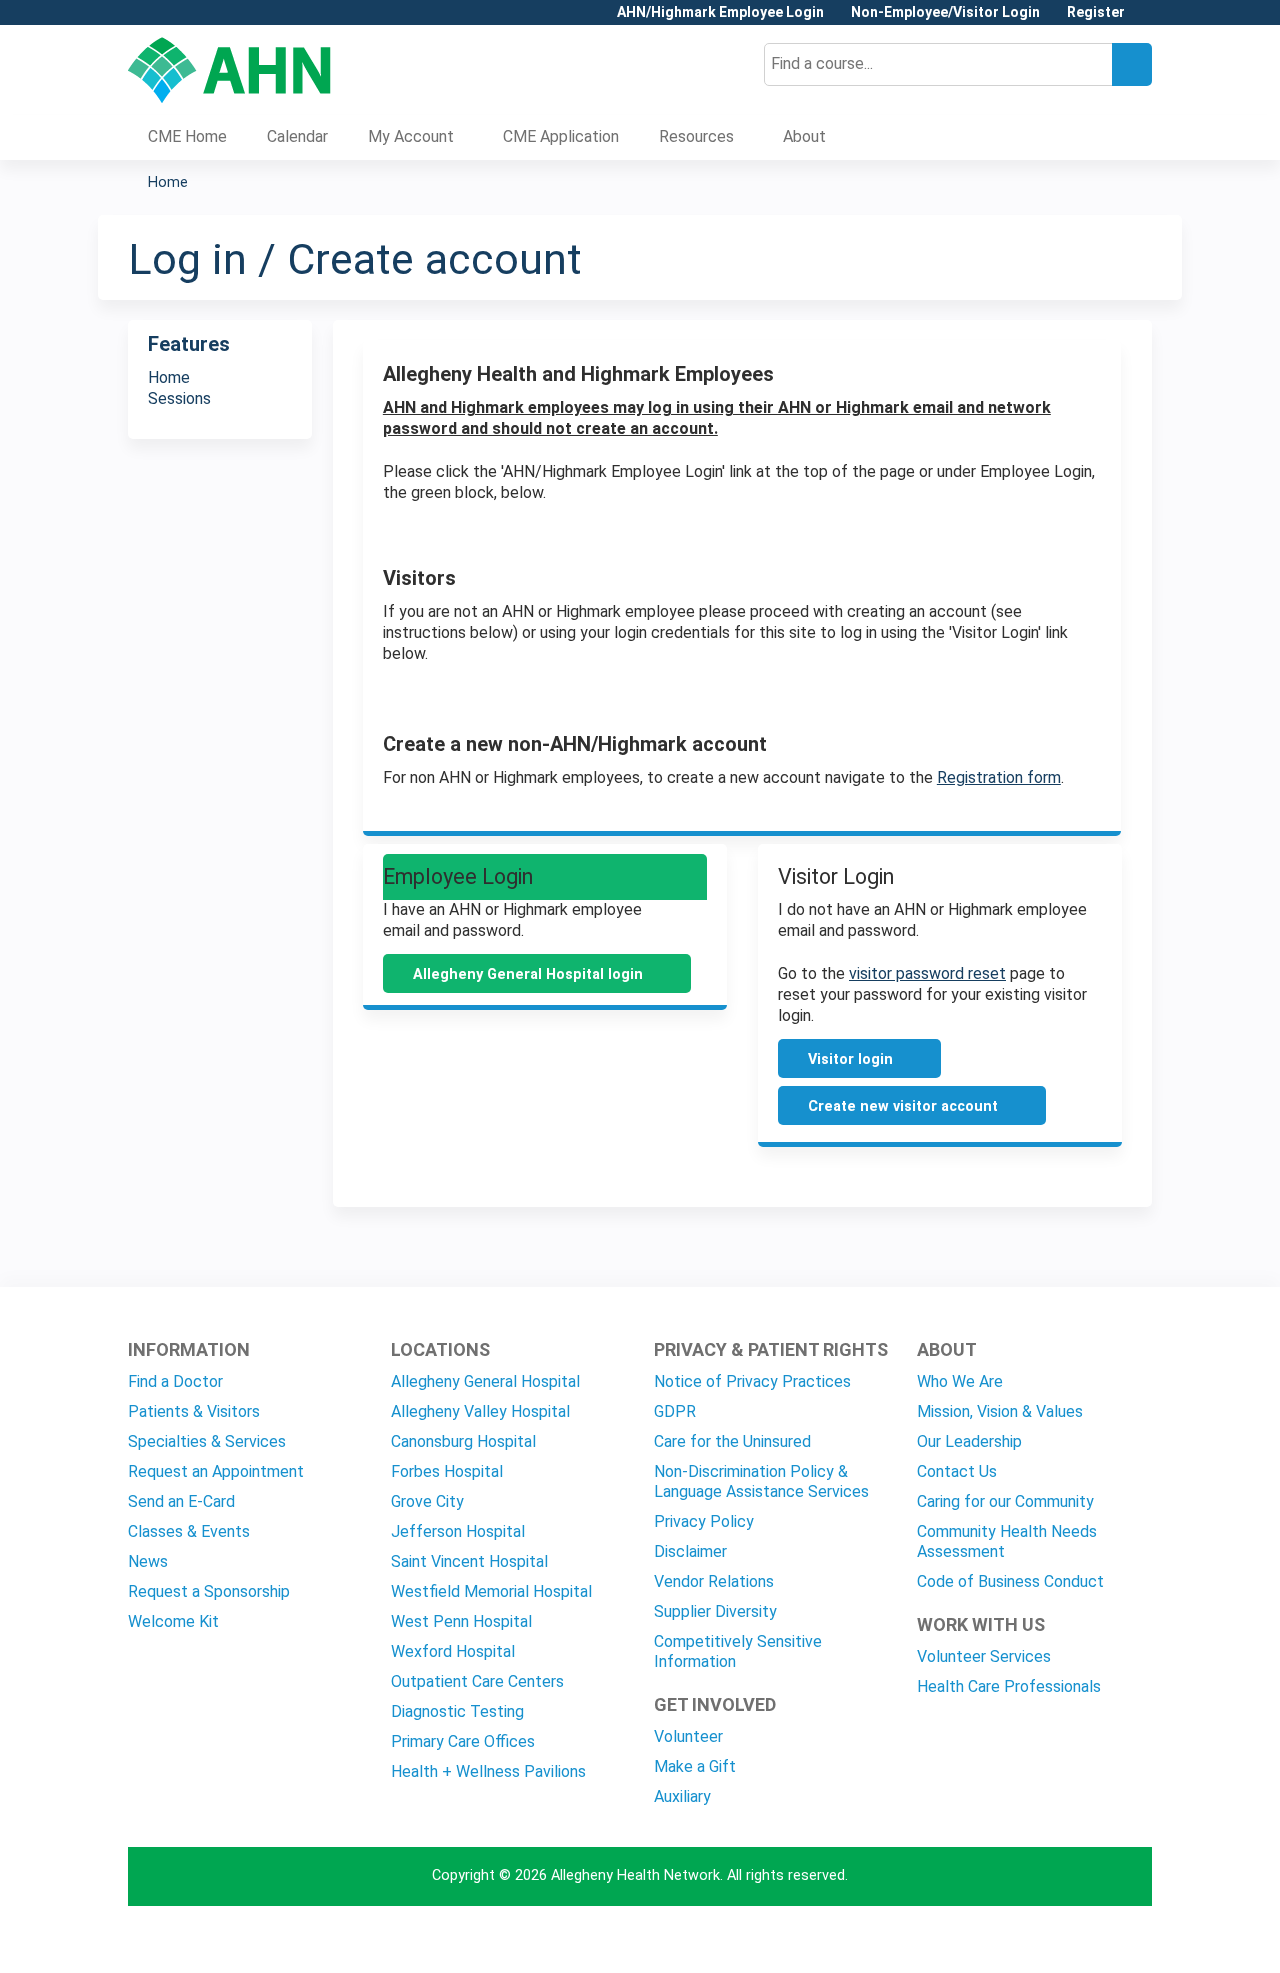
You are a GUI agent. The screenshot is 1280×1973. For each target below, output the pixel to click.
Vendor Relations (714, 1581)
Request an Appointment (216, 1471)
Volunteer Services (984, 1656)
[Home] (229, 70)
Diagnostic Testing (457, 1711)
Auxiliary (682, 1796)
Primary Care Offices (463, 1741)
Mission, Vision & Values (1000, 1411)
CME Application (561, 136)
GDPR (675, 1411)
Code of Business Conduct (1010, 1581)
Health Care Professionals (1009, 1686)
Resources (696, 136)
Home (168, 182)
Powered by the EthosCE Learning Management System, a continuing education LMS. (1081, 1940)
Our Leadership (969, 1441)
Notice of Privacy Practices (752, 1381)
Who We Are (960, 1381)
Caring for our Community (1005, 1501)
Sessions (179, 398)
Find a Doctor (175, 1381)
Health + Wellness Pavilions (488, 1771)
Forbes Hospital (447, 1471)
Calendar (297, 136)
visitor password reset (927, 973)
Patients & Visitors (194, 1411)
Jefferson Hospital (458, 1531)
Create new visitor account (903, 1106)
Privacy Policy (704, 1521)
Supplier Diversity (715, 1611)
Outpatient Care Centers (477, 1681)
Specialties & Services (207, 1441)
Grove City (427, 1501)
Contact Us (957, 1471)
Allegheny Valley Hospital (480, 1411)
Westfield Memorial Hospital (491, 1591)
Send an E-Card (181, 1501)
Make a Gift (695, 1766)
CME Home (187, 136)
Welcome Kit (173, 1621)
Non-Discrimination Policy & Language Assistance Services (761, 1481)
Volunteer (688, 1736)
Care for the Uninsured (732, 1441)
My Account (411, 136)
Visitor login (850, 1059)
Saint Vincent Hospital (469, 1561)
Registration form (999, 777)
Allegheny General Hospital (485, 1381)
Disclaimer (690, 1551)
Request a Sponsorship (209, 1591)
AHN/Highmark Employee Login (720, 12)
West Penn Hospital (461, 1621)
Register (1096, 12)
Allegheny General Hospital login (528, 974)
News (148, 1561)
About (804, 136)
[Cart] (1146, 19)
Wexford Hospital (453, 1651)
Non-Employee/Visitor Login (945, 12)
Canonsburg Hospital (463, 1441)
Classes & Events (189, 1531)
